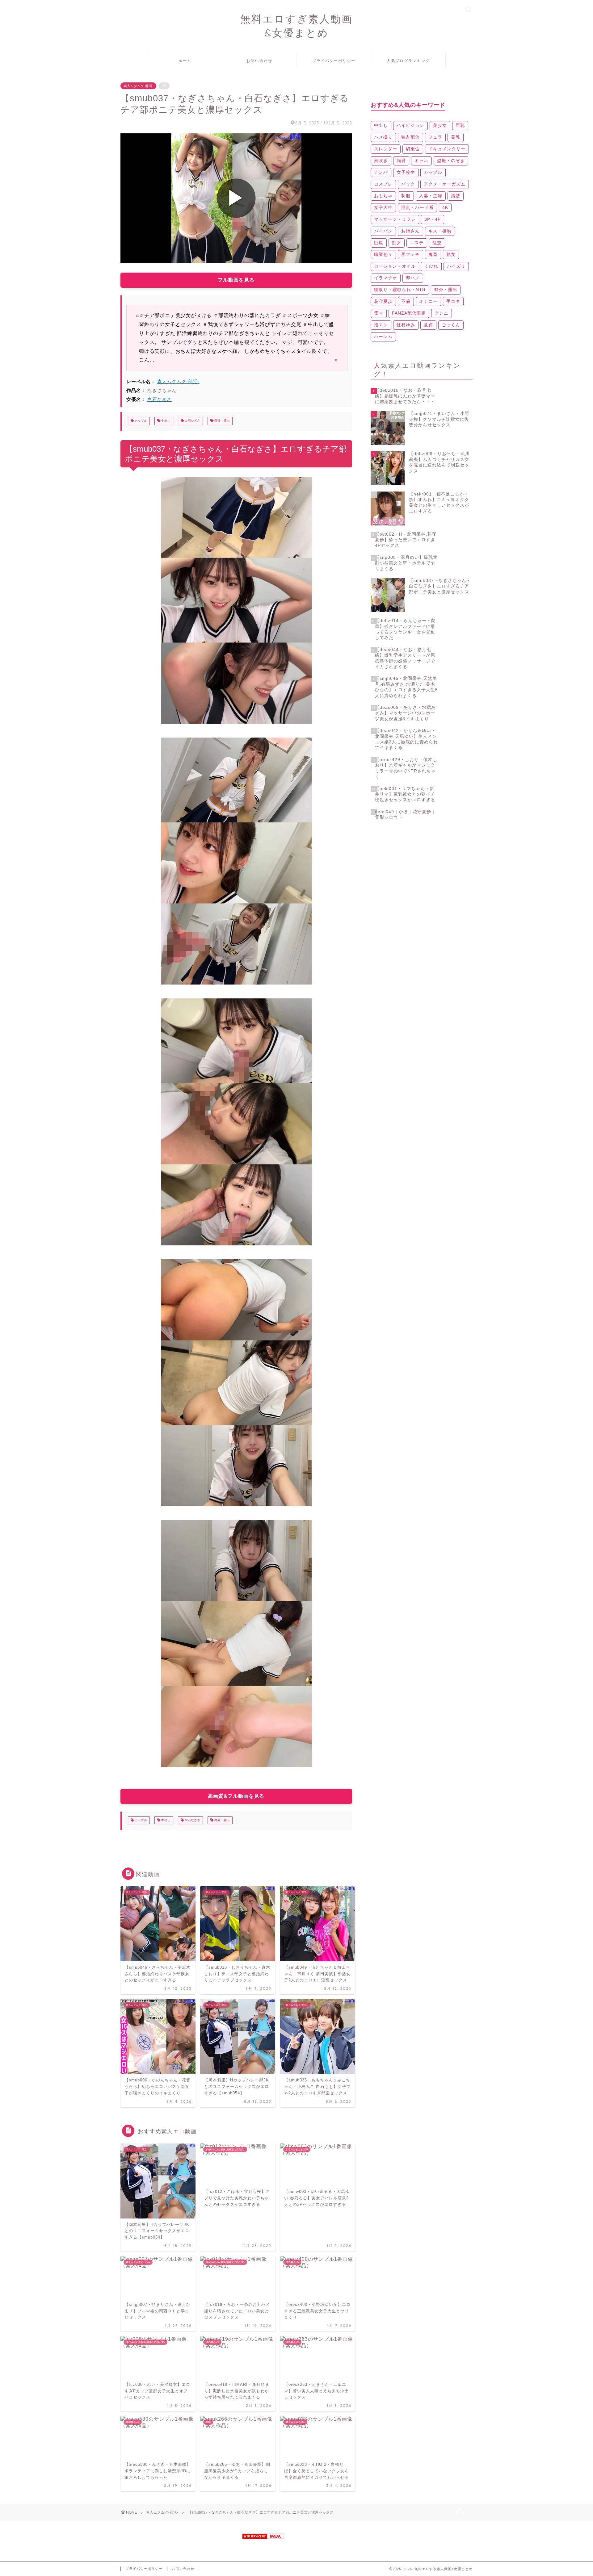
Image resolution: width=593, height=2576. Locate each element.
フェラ (435, 137)
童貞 (428, 325)
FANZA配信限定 (409, 313)
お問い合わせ (259, 61)
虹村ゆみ (406, 325)
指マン (381, 325)
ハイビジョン (410, 125)
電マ (379, 313)
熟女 (451, 254)
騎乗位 (413, 149)
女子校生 (406, 172)
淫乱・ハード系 (417, 207)
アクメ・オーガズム (445, 184)
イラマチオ (386, 278)
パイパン (383, 231)
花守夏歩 (383, 301)
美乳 (456, 137)
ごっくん (451, 325)
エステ (417, 243)
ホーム (185, 61)
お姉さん (410, 231)
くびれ (431, 266)
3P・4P (433, 219)
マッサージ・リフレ (395, 219)
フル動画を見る (236, 280)
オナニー (428, 301)
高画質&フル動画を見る (236, 1796)
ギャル (421, 161)
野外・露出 (222, 421)
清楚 (456, 196)
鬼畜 (433, 254)
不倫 (406, 301)
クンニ (442, 313)
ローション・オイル (395, 266)
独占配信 (410, 137)
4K (445, 207)
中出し (165, 421)
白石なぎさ (160, 399)
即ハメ (413, 278)
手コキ (453, 301)
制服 (406, 196)
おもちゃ (383, 196)
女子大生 (383, 207)
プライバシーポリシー (334, 61)
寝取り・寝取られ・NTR (400, 290)
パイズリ (456, 266)
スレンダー (386, 149)
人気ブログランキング (408, 61)
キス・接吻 (440, 231)
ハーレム (383, 337)
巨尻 (379, 243)
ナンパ (381, 172)
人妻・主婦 (431, 196)
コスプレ (383, 184)
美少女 (440, 125)
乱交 (437, 243)
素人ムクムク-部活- (138, 86)
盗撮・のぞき (451, 161)
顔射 (401, 161)
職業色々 (383, 254)
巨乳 (460, 125)
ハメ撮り (383, 137)
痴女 (397, 243)
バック (408, 184)
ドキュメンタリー (447, 149)
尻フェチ (410, 254)
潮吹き (381, 161)
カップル (140, 421)
